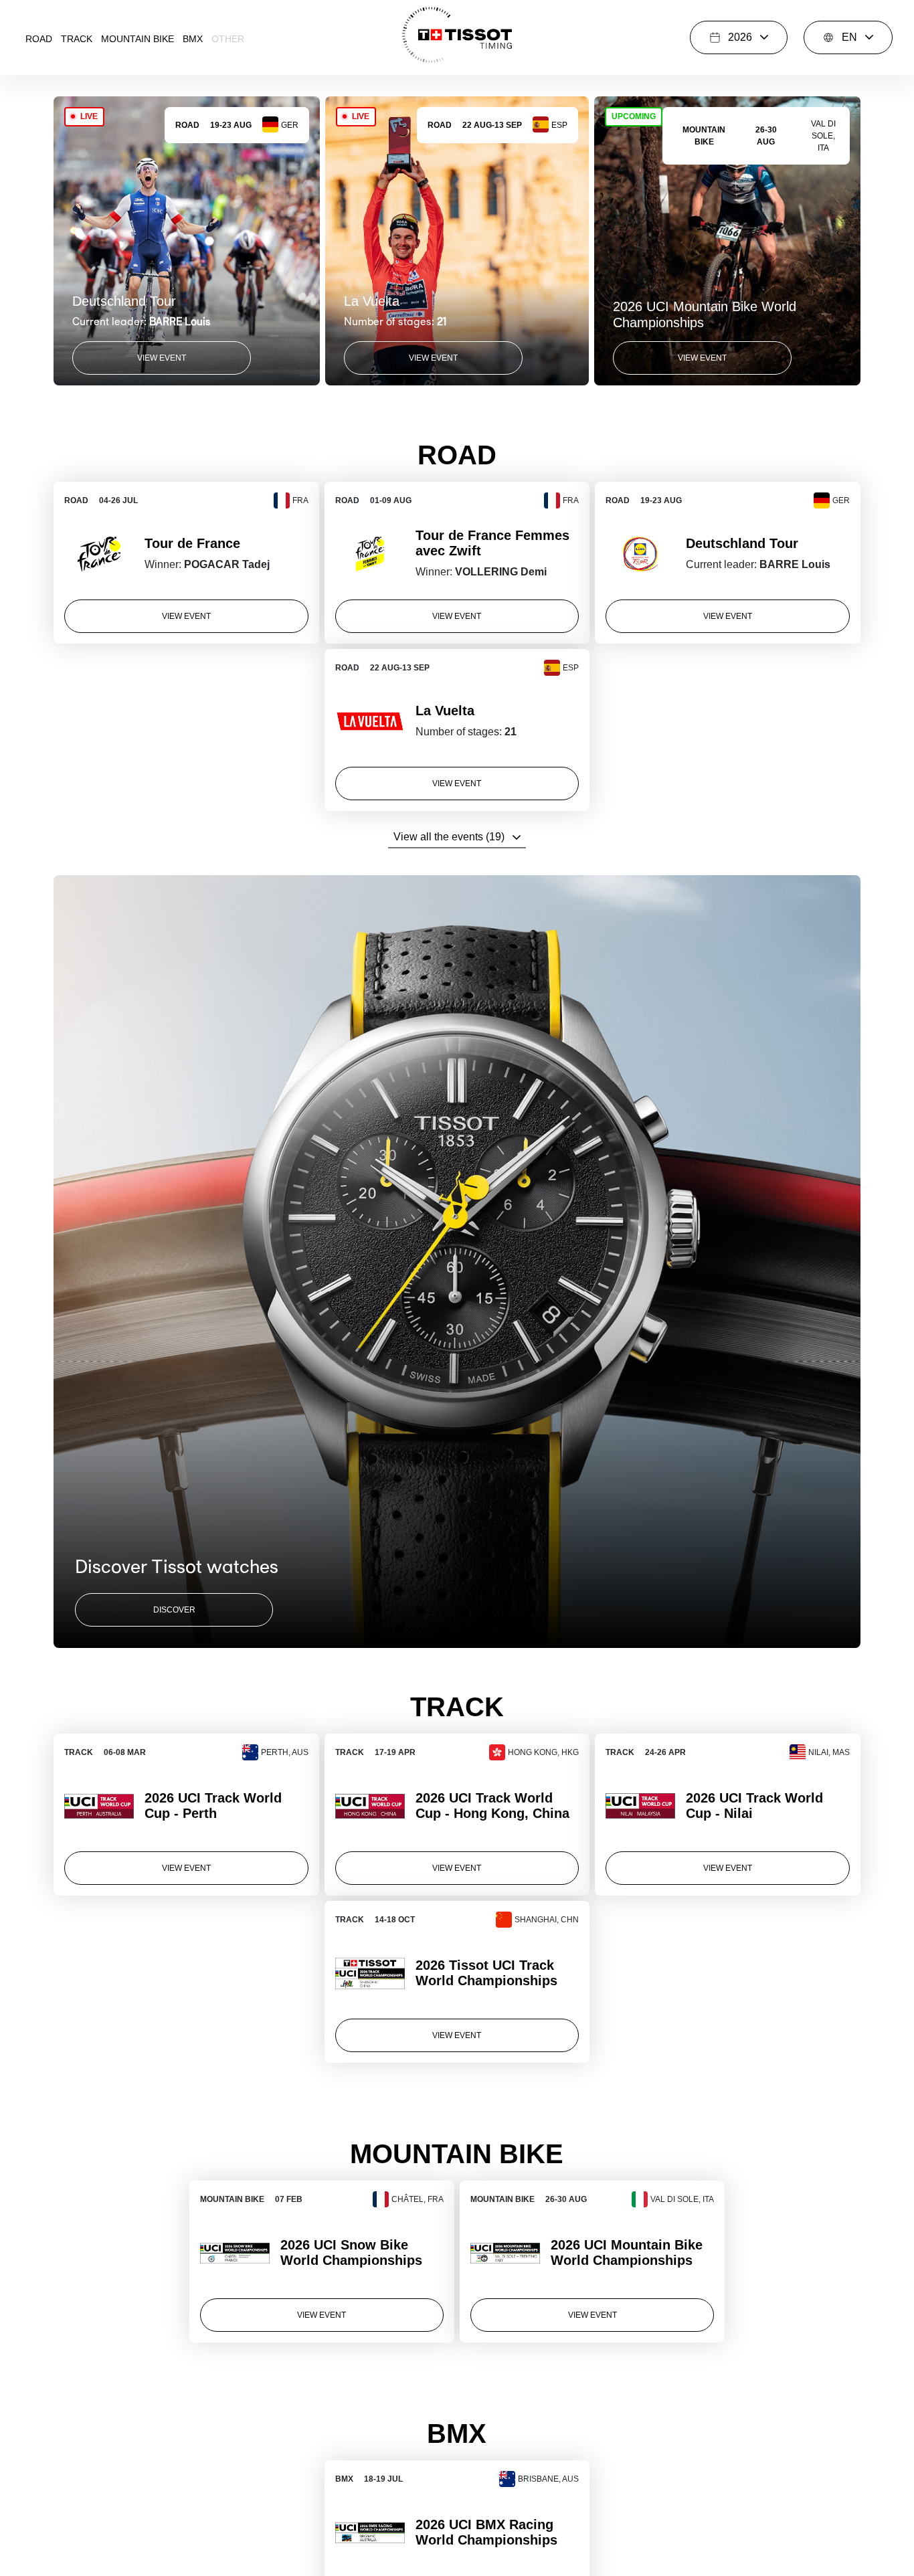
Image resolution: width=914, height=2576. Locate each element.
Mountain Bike (138, 39)
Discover (174, 1610)
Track (77, 39)
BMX (193, 39)
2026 (740, 37)
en (849, 37)
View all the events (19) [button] (449, 837)
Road (39, 39)
